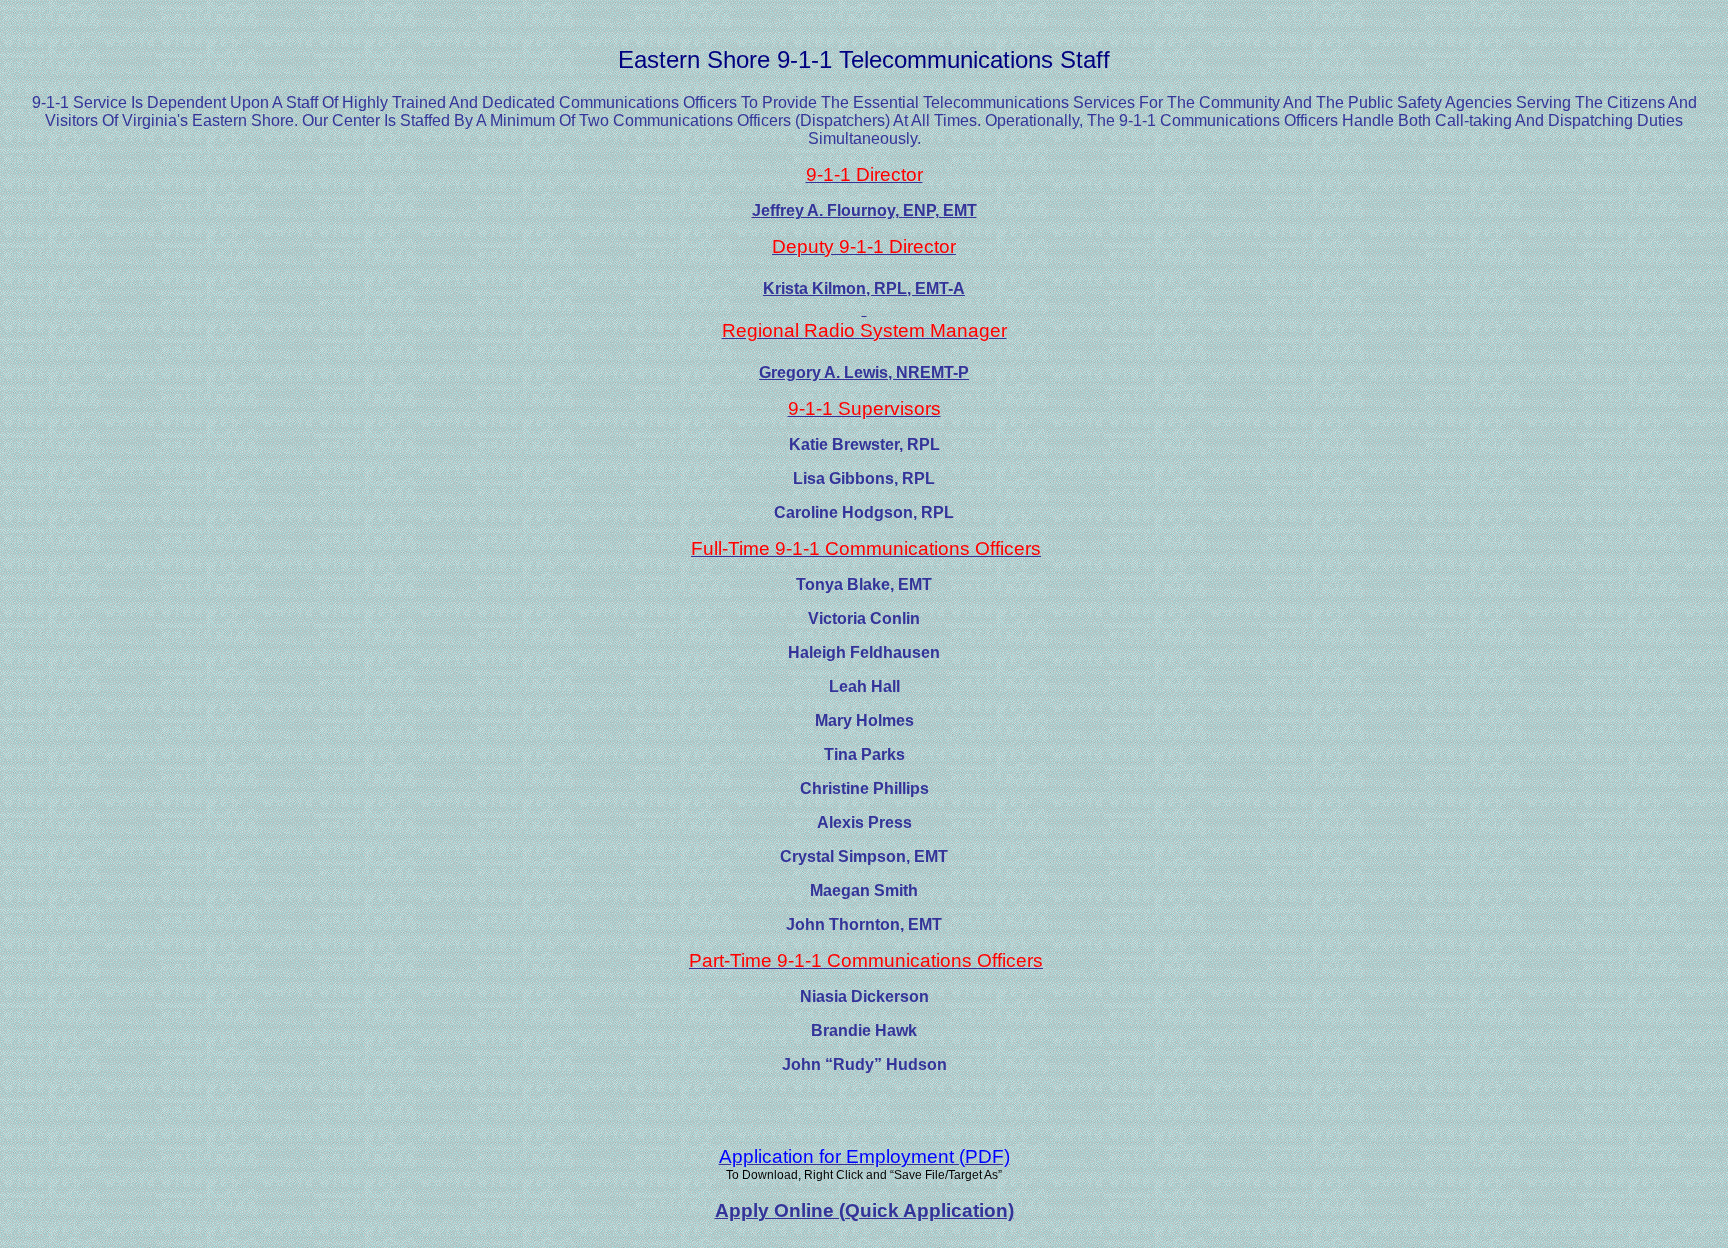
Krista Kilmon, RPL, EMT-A (864, 288)
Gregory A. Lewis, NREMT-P (864, 372)
